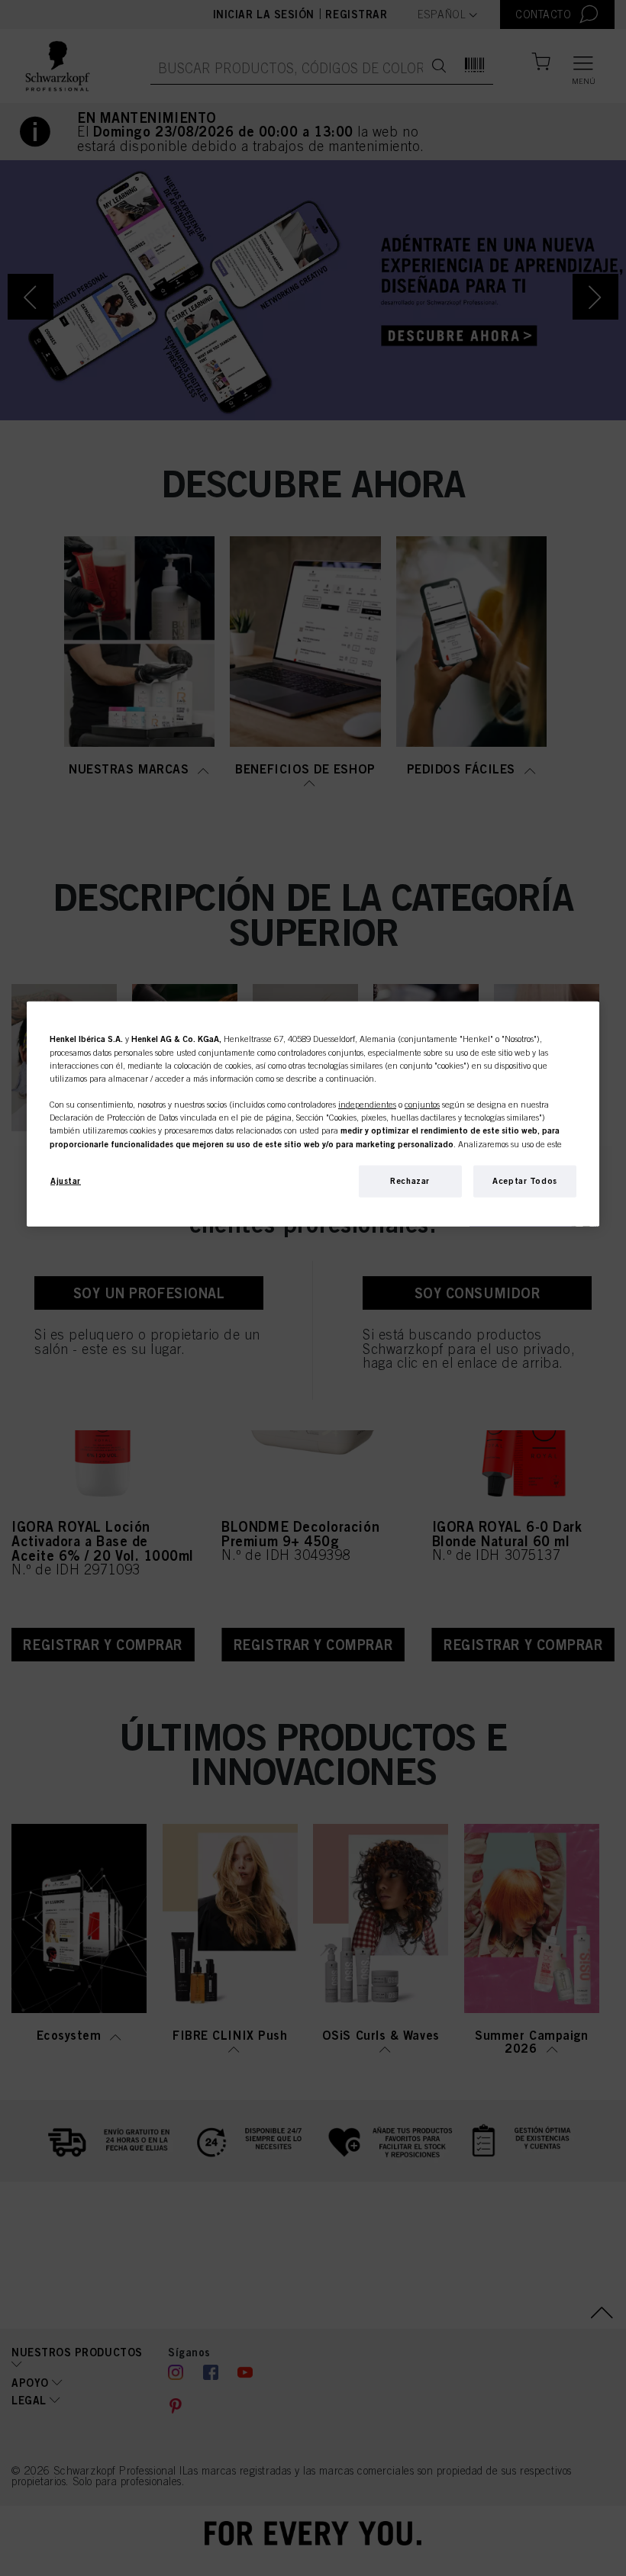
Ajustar (66, 1180)
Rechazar (410, 1180)
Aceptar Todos (524, 1180)
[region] (313, 1113)
